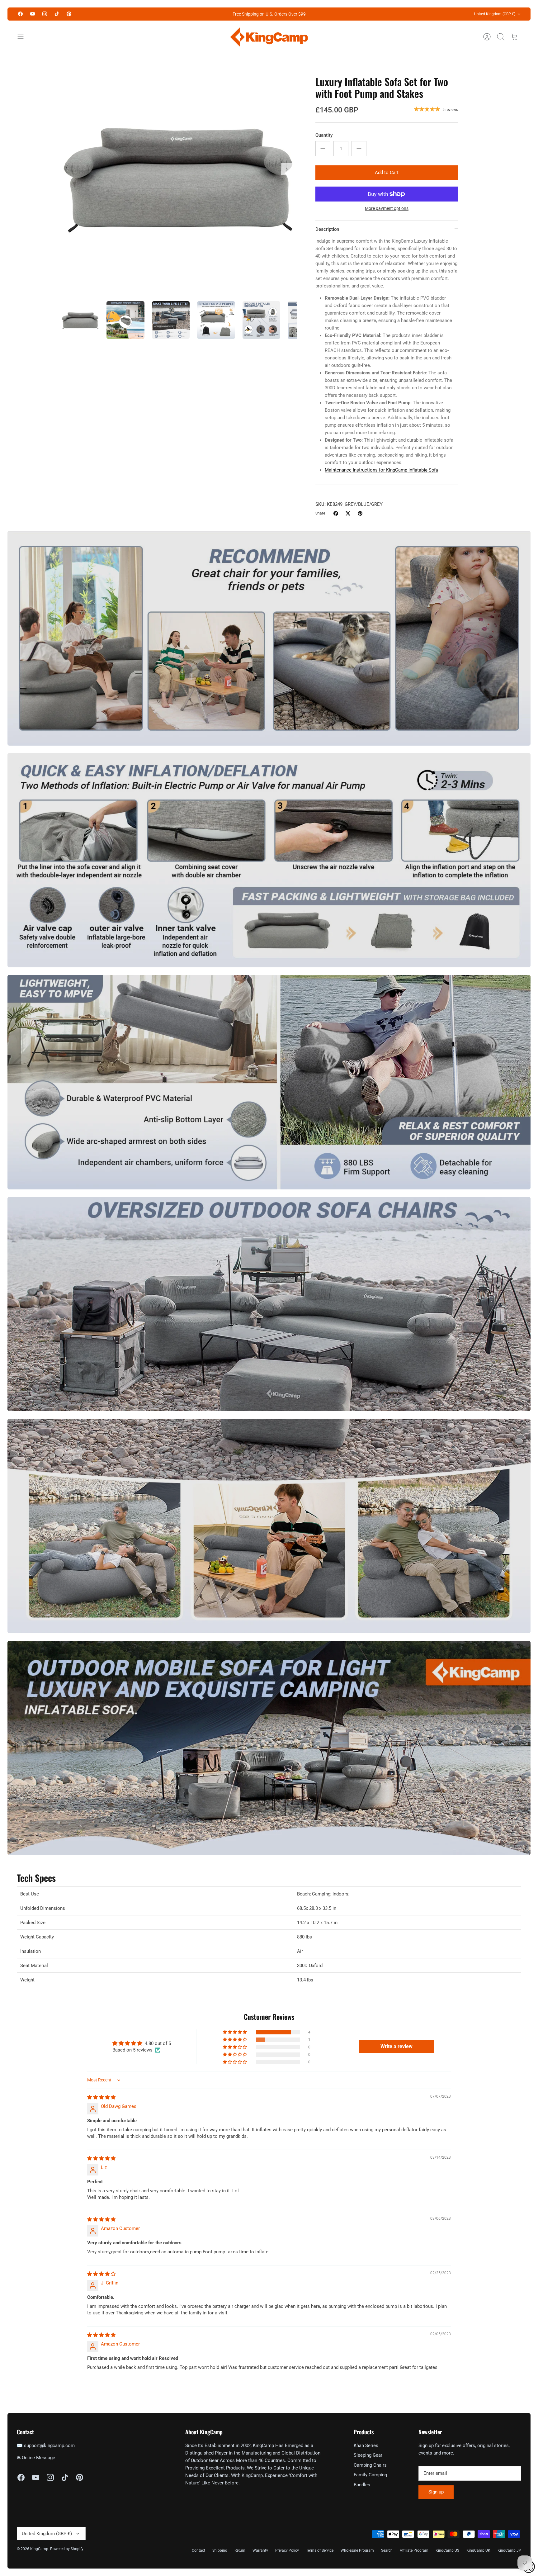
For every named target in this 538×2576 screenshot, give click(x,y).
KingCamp (39, 2549)
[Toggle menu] (24, 37)
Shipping (220, 2550)
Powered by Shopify (67, 2549)
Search (387, 2550)
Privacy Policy (287, 2550)
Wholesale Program (357, 2550)
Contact (198, 2550)
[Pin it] (360, 513)
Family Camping (370, 2475)
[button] (235, 2032)
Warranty (260, 2550)
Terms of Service (320, 2550)
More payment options (387, 208)
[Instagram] (45, 14)
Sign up (436, 2492)
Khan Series (366, 2446)
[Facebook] (20, 14)
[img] (101, 2097)
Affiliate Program (414, 2550)
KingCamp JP (509, 2550)
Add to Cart (387, 173)
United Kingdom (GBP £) (495, 14)
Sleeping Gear (368, 2455)
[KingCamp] (269, 37)
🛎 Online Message (36, 2458)
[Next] (287, 169)
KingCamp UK (478, 2550)
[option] (179, 176)
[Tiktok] (57, 14)
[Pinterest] (69, 14)
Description (327, 229)
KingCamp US (447, 2550)
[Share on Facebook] (336, 513)
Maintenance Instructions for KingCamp (381, 470)
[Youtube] (33, 14)
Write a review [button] (396, 2046)
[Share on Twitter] (348, 513)
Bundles (362, 2485)
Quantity (324, 135)
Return (240, 2550)
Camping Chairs (370, 2465)
